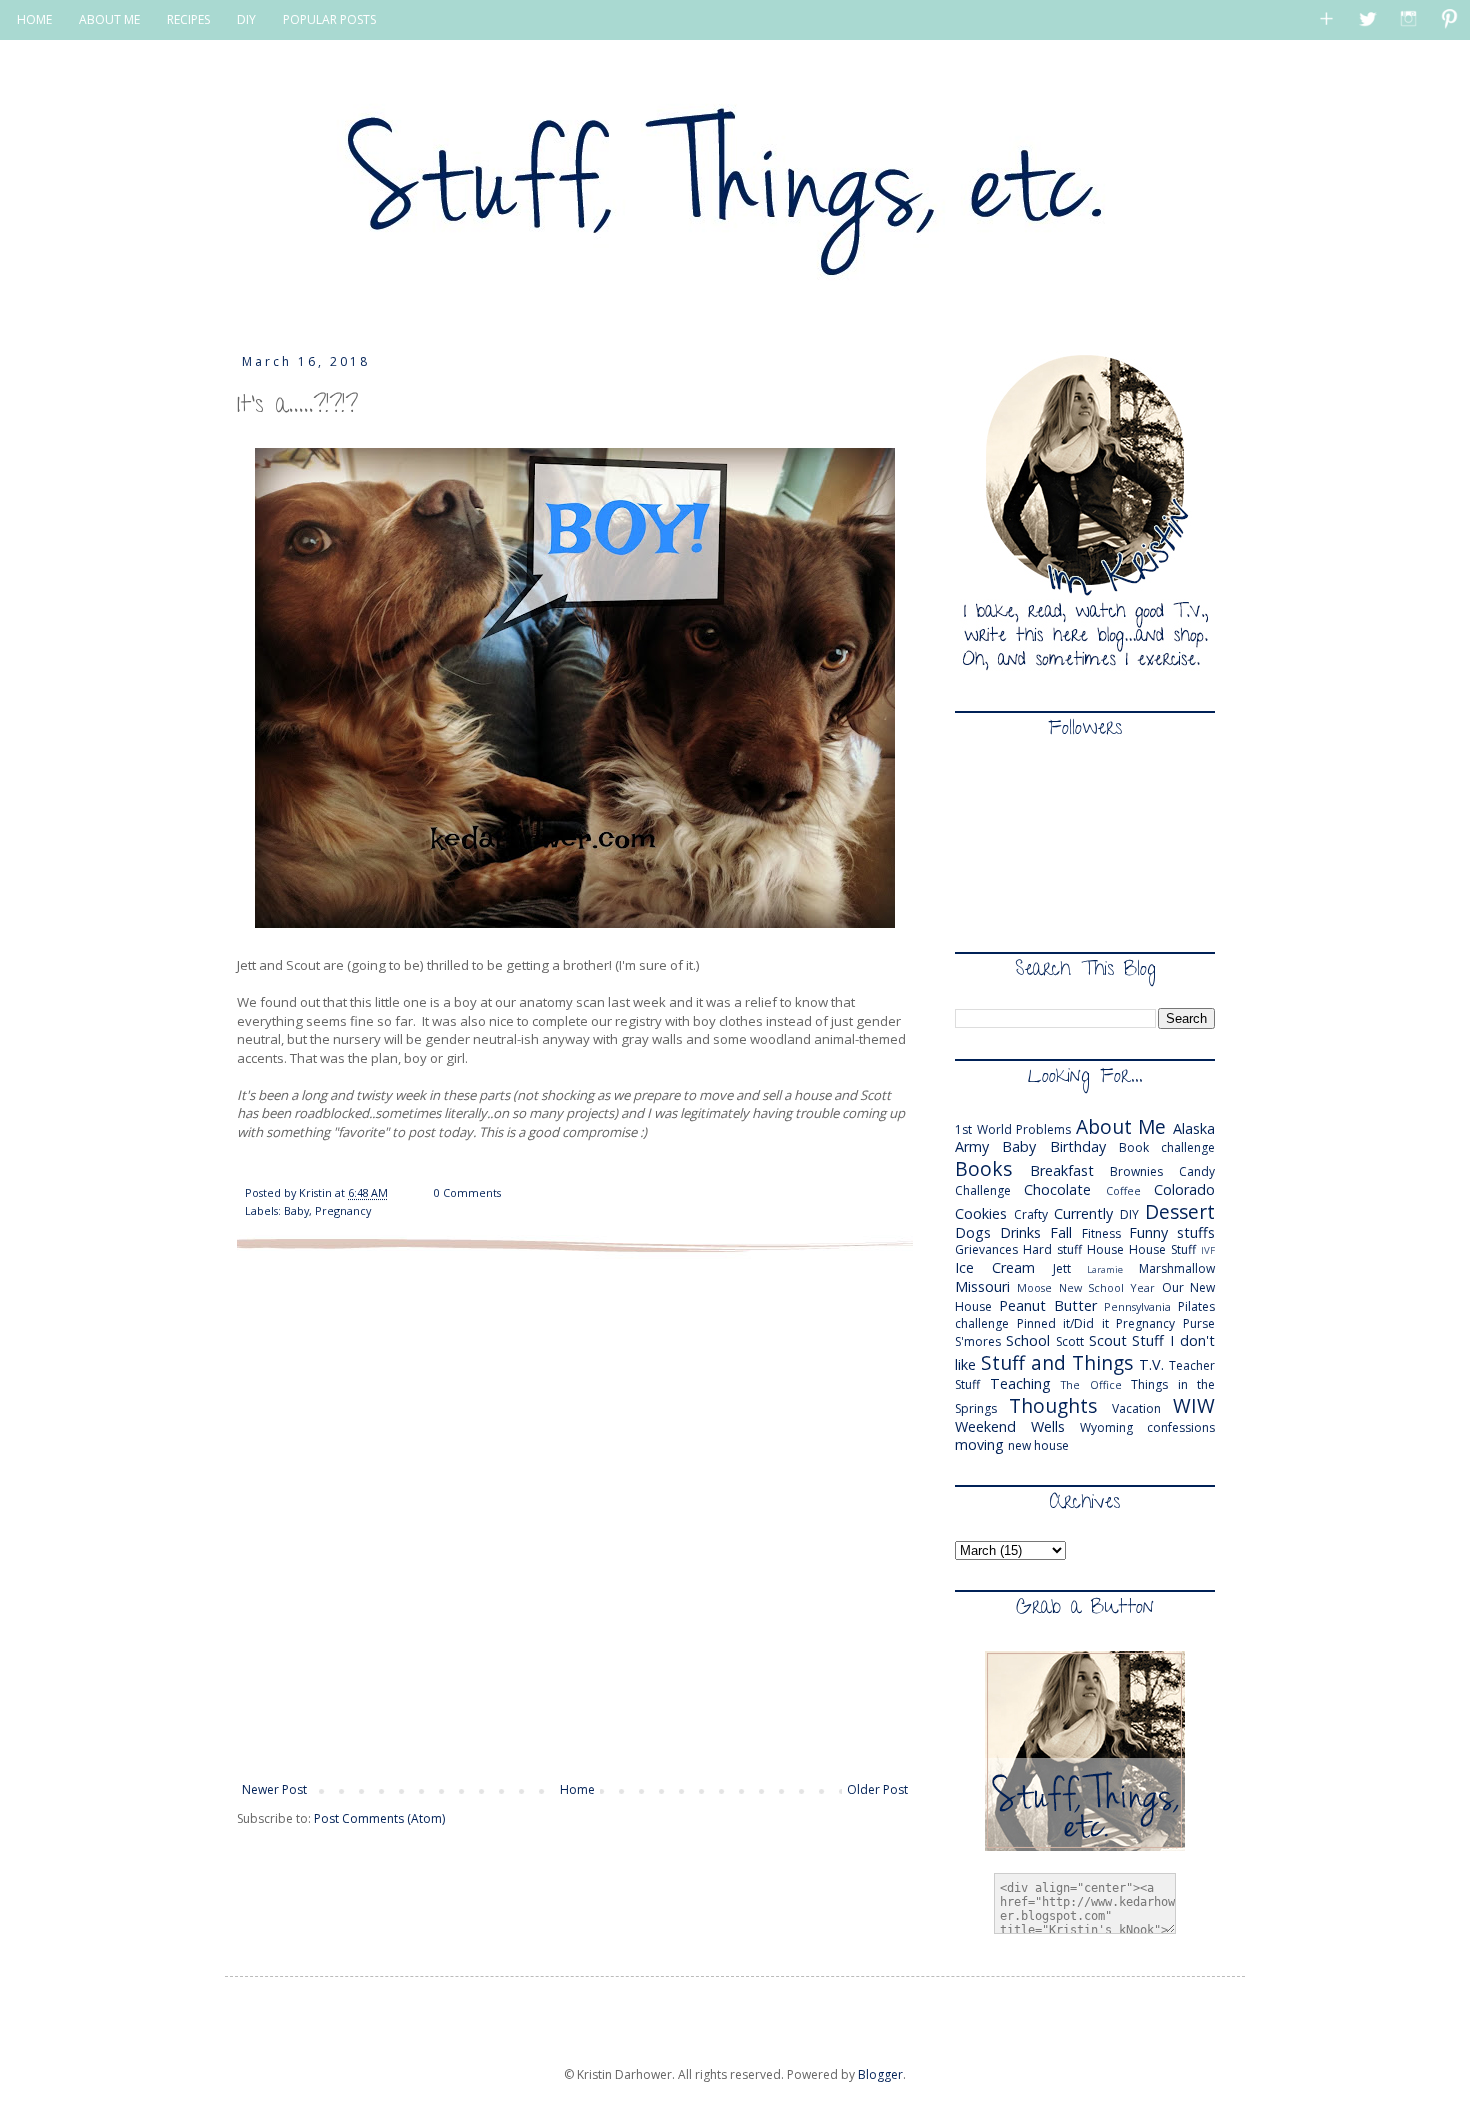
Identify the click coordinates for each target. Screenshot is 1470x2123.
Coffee (1123, 1190)
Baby (296, 1210)
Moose (1034, 1287)
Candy (1197, 1171)
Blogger (880, 2074)
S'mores (978, 1341)
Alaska (1194, 1128)
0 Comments (467, 1192)
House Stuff (1162, 1249)
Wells (1048, 1426)
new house (1038, 1445)
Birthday (1078, 1146)
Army (972, 1146)
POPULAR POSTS (329, 19)
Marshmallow (1177, 1268)
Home (577, 1789)
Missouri (982, 1286)
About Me (1121, 1126)
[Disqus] (575, 1515)
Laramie (1105, 1269)
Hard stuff (1052, 1249)
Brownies (1136, 1171)
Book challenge (1167, 1147)
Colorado (1184, 1189)
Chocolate (1057, 1189)
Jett (1062, 1268)
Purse (1199, 1323)
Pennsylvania (1137, 1306)
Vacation (1136, 1408)
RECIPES (188, 19)
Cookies (981, 1213)
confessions (1181, 1427)
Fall (1061, 1232)
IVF (1208, 1250)
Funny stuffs (1172, 1232)
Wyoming (1106, 1427)
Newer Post (274, 1789)
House (1105, 1249)
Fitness (1101, 1233)
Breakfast (1062, 1170)
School (1028, 1340)
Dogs (973, 1232)
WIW (1194, 1405)
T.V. (1151, 1364)
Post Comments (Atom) (379, 1818)
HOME (34, 19)
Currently (1083, 1213)
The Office (1091, 1384)
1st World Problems (1013, 1129)
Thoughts (1053, 1405)
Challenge (983, 1190)
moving (979, 1444)
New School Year (1107, 1287)
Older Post (877, 1789)
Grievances (986, 1249)
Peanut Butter (1048, 1305)
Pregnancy (343, 1210)
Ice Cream (995, 1267)
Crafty (1031, 1214)
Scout (1108, 1340)
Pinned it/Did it (1063, 1323)
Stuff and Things (1057, 1362)
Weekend (985, 1426)
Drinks (1020, 1232)
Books (983, 1168)
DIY (246, 19)
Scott (1070, 1341)
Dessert (1180, 1211)
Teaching (1020, 1383)
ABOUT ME (109, 19)
